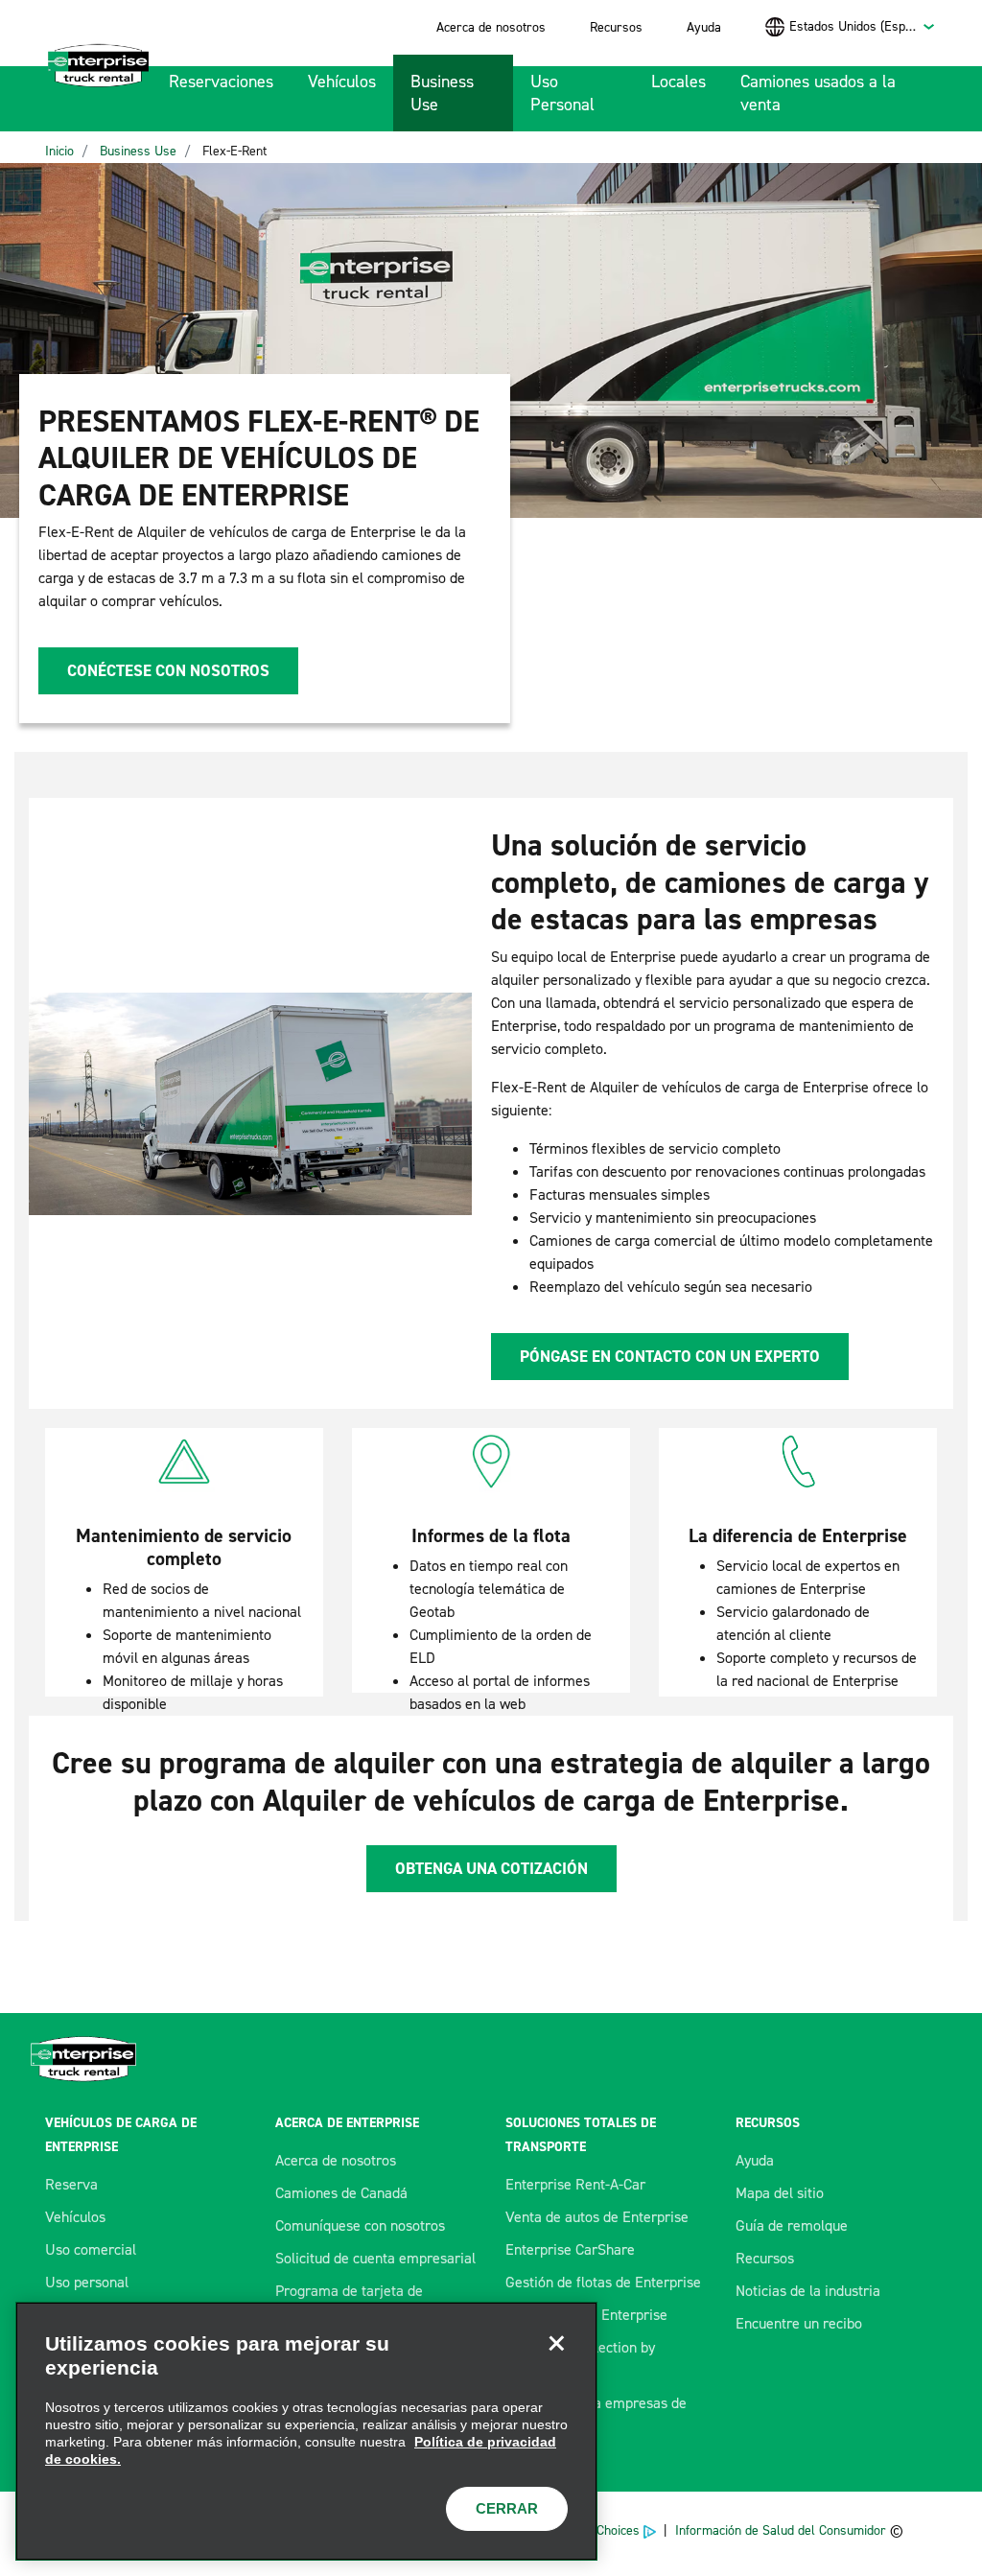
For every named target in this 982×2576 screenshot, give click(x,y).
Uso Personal (562, 93)
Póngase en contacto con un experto (670, 1356)
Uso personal (87, 2282)
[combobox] (863, 26)
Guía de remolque (792, 2225)
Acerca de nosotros (491, 27)
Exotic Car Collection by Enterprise (580, 2359)
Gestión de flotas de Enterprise (603, 2282)
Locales (678, 82)
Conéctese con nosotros (168, 670)
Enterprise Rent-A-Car (575, 2184)
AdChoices (611, 2530)
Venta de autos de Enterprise (597, 2217)
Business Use (442, 93)
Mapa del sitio (780, 2193)
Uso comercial (91, 2249)
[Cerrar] (556, 2343)
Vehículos (342, 82)
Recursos (616, 27)
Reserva (71, 2184)
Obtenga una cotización (491, 1868)
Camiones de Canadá (341, 2193)
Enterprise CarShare (570, 2249)
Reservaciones (221, 82)
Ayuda (704, 27)
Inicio (59, 151)
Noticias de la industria (808, 2291)
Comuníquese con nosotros (360, 2225)
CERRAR (507, 2508)
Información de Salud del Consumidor (781, 2530)
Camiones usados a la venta (818, 93)
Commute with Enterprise (586, 2315)
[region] (306, 2431)
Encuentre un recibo (799, 2323)
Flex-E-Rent (234, 151)
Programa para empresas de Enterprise (596, 2414)
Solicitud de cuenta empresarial (375, 2258)
